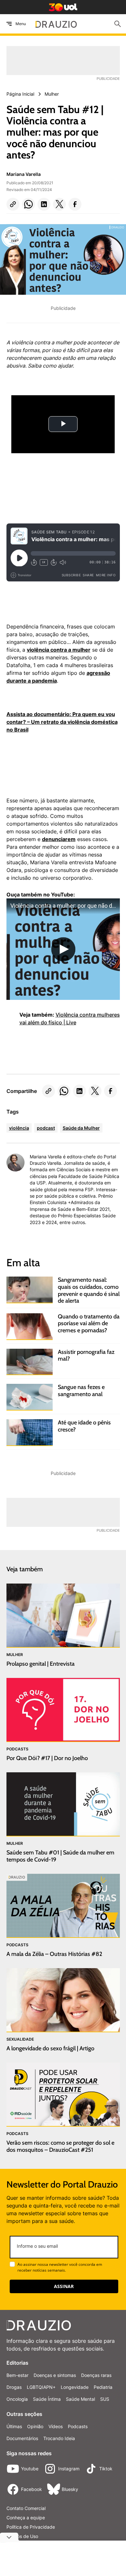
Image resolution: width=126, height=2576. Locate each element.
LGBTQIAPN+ (41, 2387)
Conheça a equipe (26, 2518)
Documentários (22, 2438)
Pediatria (103, 2387)
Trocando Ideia (59, 2438)
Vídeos (56, 2426)
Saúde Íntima (47, 2399)
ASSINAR (64, 2286)
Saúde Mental (80, 2399)
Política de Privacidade (31, 2527)
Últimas (14, 2426)
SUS (105, 2399)
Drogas (14, 2387)
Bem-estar (17, 2375)
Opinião (35, 2426)
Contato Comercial (26, 2508)
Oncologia (17, 2399)
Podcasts (78, 2426)
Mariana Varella (24, 174)
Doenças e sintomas (55, 2375)
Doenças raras (96, 2375)
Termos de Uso (22, 2536)
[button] (13, 204)
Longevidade (75, 2387)
